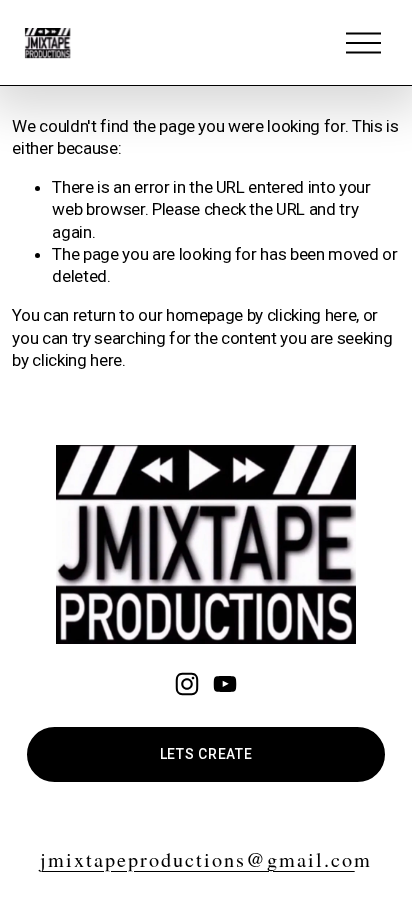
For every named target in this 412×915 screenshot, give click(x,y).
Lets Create (206, 754)
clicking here (312, 315)
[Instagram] (187, 684)
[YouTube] (225, 684)
